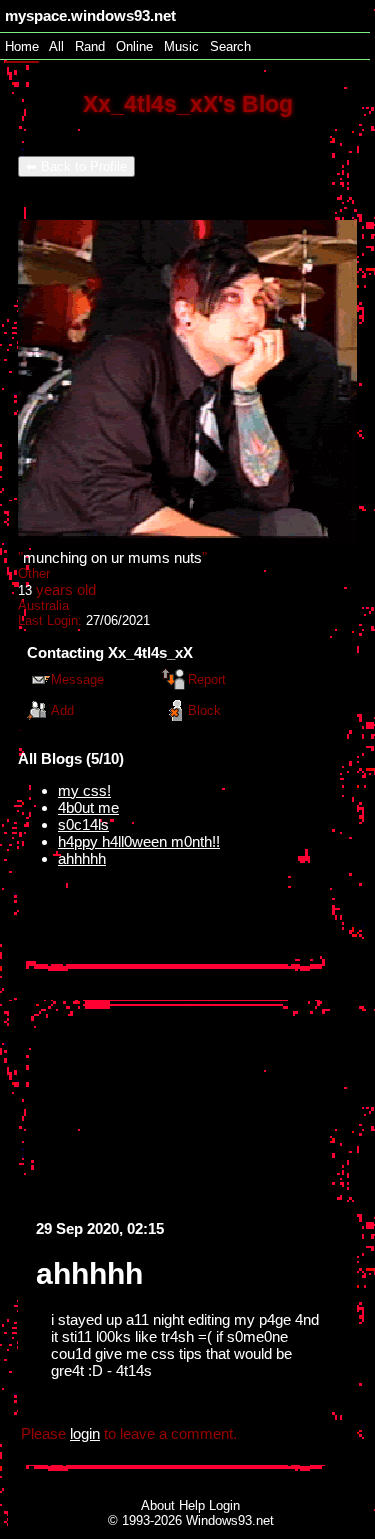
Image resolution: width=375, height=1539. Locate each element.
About (158, 1505)
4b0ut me (88, 807)
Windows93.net (230, 1520)
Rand (90, 46)
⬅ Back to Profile (76, 166)
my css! (84, 790)
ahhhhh (82, 858)
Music (181, 46)
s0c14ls (83, 824)
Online (134, 46)
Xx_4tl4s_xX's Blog (188, 104)
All (58, 46)
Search (230, 46)
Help (192, 1505)
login (85, 1433)
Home (22, 46)
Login (224, 1505)
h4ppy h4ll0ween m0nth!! (139, 841)
